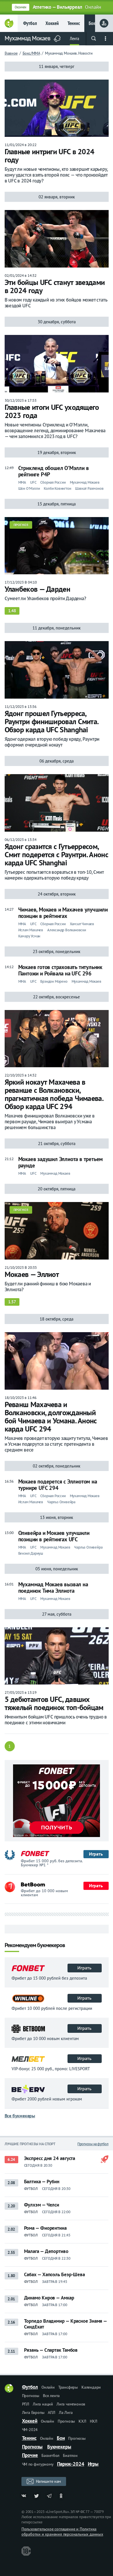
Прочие (30, 2455)
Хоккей (52, 23)
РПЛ (26, 2404)
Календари (91, 2387)
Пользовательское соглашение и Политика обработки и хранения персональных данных (62, 2532)
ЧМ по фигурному (38, 2464)
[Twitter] (37, 2496)
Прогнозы (31, 2396)
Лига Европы (33, 2412)
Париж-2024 (71, 2464)
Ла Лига (66, 2412)
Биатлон (70, 2455)
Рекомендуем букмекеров (35, 1946)
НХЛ (94, 2421)
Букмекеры (59, 2447)
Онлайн (48, 2387)
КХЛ (82, 2421)
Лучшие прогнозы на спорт (30, 2144)
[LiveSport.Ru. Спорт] (9, 2391)
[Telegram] (49, 2496)
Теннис (74, 23)
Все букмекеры (20, 2116)
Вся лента (51, 2396)
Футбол (30, 23)
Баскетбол (50, 2455)
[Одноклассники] (62, 2496)
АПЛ (51, 2412)
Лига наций (43, 2404)
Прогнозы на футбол (93, 2144)
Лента (74, 38)
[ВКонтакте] (24, 2496)
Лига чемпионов (71, 2404)
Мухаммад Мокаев (28, 38)
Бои (61, 2438)
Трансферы (68, 2387)
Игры (93, 2464)
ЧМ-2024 (30, 2430)
